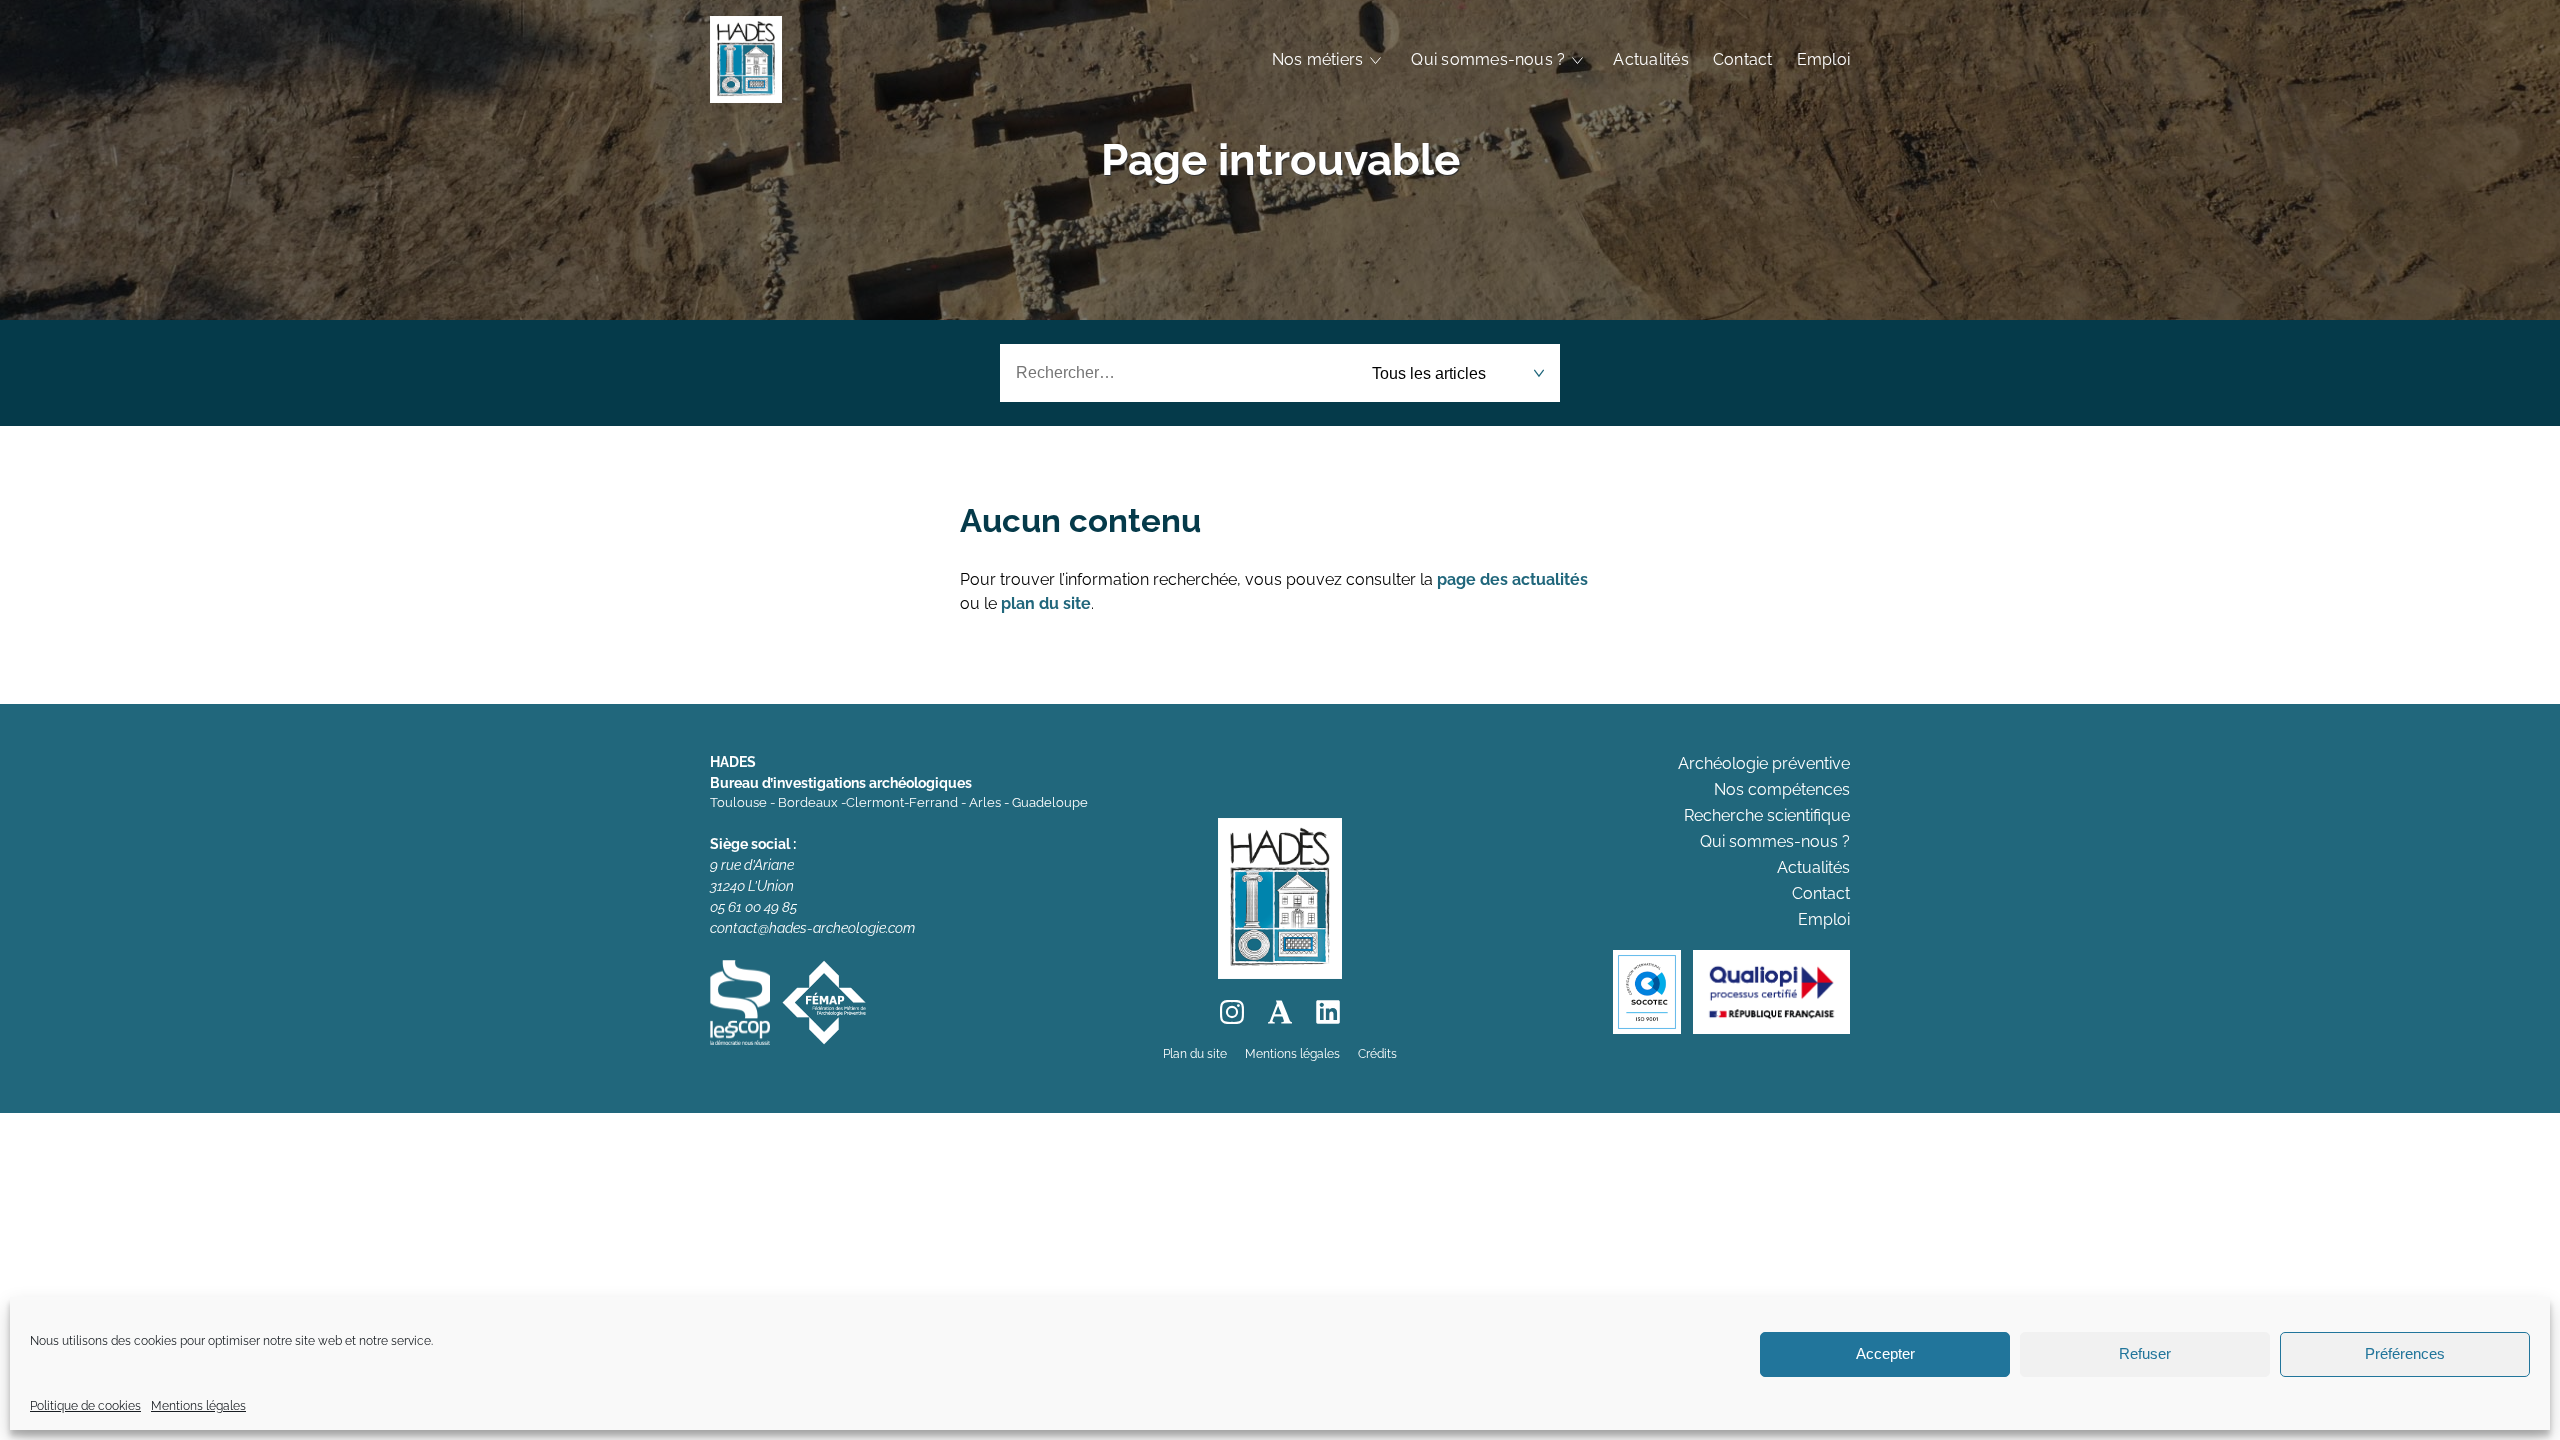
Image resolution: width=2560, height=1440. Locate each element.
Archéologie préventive (1764, 763)
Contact (1743, 59)
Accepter (1885, 1354)
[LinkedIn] (1328, 1012)
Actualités (1650, 59)
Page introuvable (1280, 159)
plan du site (1046, 603)
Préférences (2405, 1354)
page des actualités (1512, 579)
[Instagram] (1232, 1012)
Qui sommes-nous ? (1488, 59)
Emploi (1823, 59)
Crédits (1377, 1054)
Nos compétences (1782, 789)
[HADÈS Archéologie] (746, 59)
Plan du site (1195, 1054)
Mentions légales (198, 1406)
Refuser (2145, 1354)
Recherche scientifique (1767, 815)
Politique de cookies (85, 1406)
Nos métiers (1318, 59)
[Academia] (1280, 1012)
